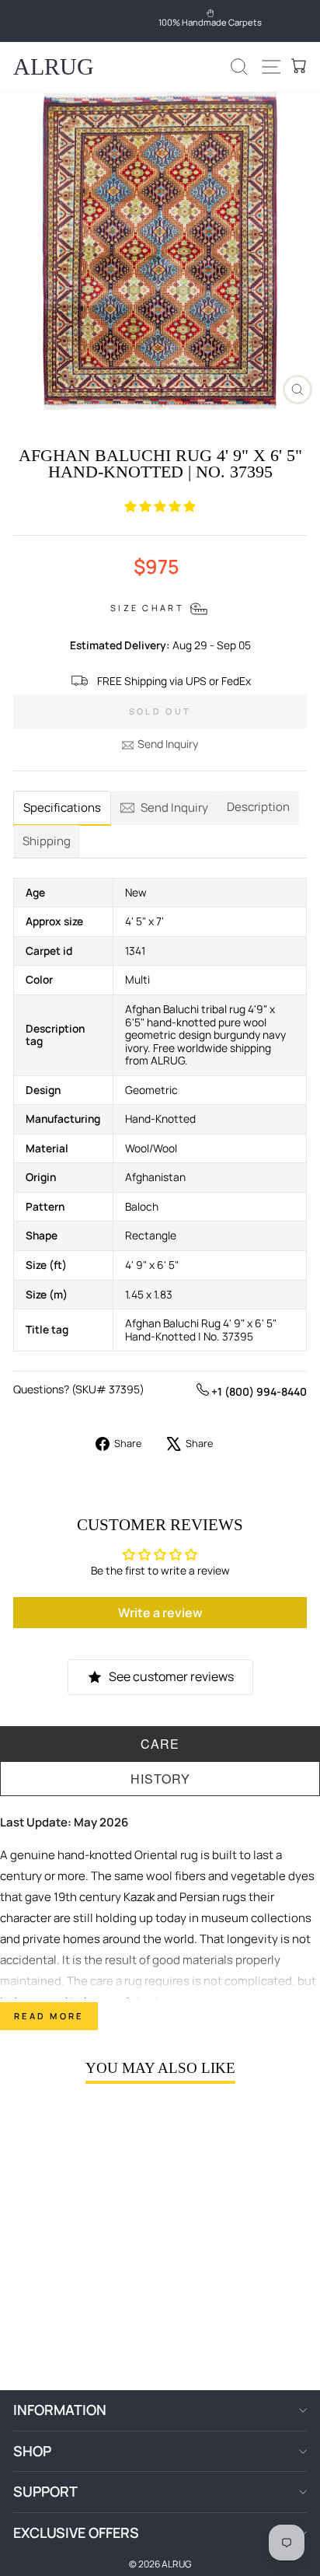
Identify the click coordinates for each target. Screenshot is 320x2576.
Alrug (54, 66)
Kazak (139, 1897)
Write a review (160, 1613)
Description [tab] (258, 807)
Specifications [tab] (62, 807)
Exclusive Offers (76, 2532)
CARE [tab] (160, 1744)
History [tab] (160, 1779)
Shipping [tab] (47, 841)
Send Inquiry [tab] (174, 807)
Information (60, 2410)
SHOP (32, 2451)
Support (45, 2491)
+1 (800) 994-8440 (258, 1391)
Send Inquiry (168, 744)
